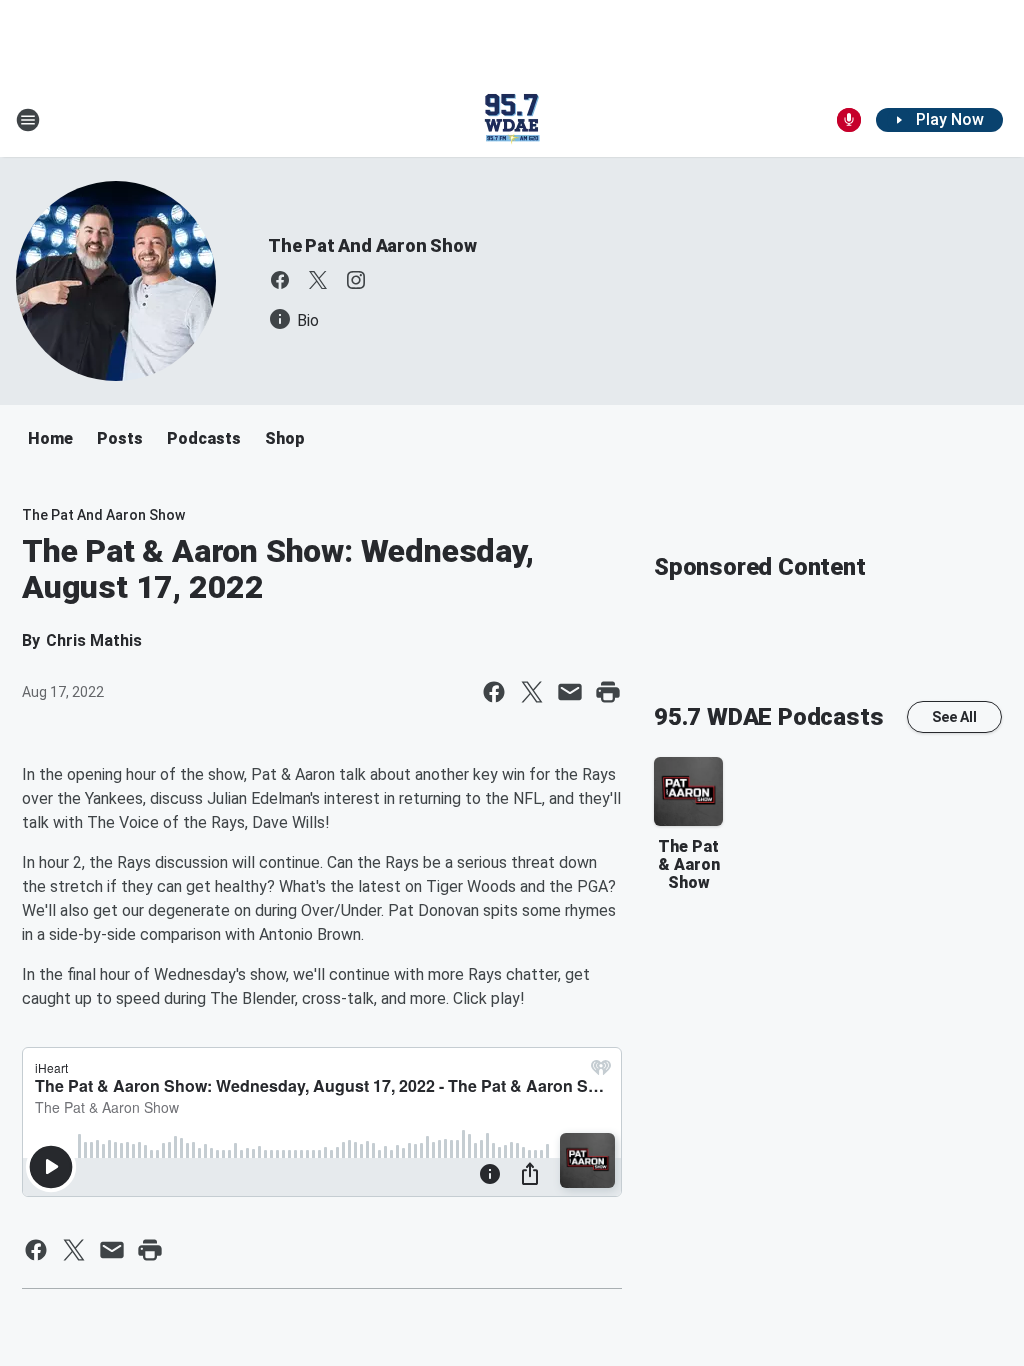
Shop (285, 438)
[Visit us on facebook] (280, 280)
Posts (120, 438)
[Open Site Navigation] (28, 120)
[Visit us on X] (318, 280)
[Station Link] (512, 120)
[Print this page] (608, 692)
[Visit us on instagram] (356, 280)
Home (50, 438)
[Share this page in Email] (570, 692)
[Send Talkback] (849, 120)
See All (954, 717)
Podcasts (204, 438)
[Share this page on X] (532, 692)
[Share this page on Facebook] (494, 692)
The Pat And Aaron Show (372, 245)
